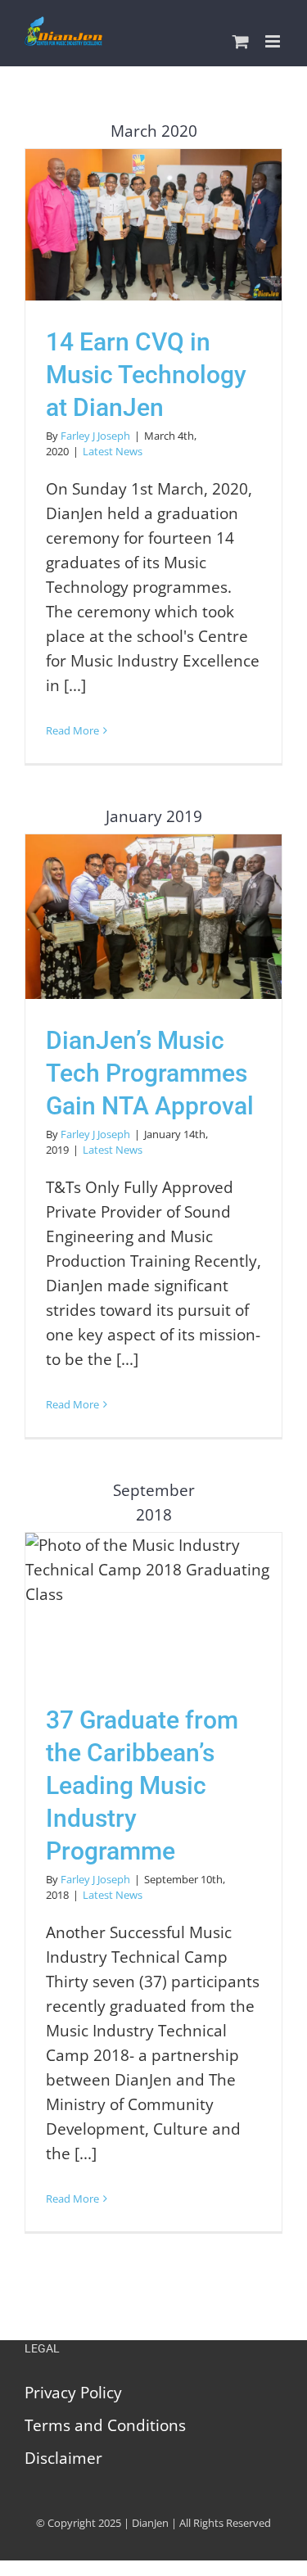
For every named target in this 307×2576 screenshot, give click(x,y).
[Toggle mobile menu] (274, 41)
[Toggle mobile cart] (241, 41)
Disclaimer (63, 2458)
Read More (72, 730)
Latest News (113, 451)
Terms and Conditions (105, 2425)
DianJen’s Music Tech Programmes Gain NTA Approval (153, 917)
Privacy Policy (73, 2393)
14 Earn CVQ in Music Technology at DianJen (153, 225)
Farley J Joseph (95, 436)
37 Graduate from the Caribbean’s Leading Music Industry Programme (153, 1605)
